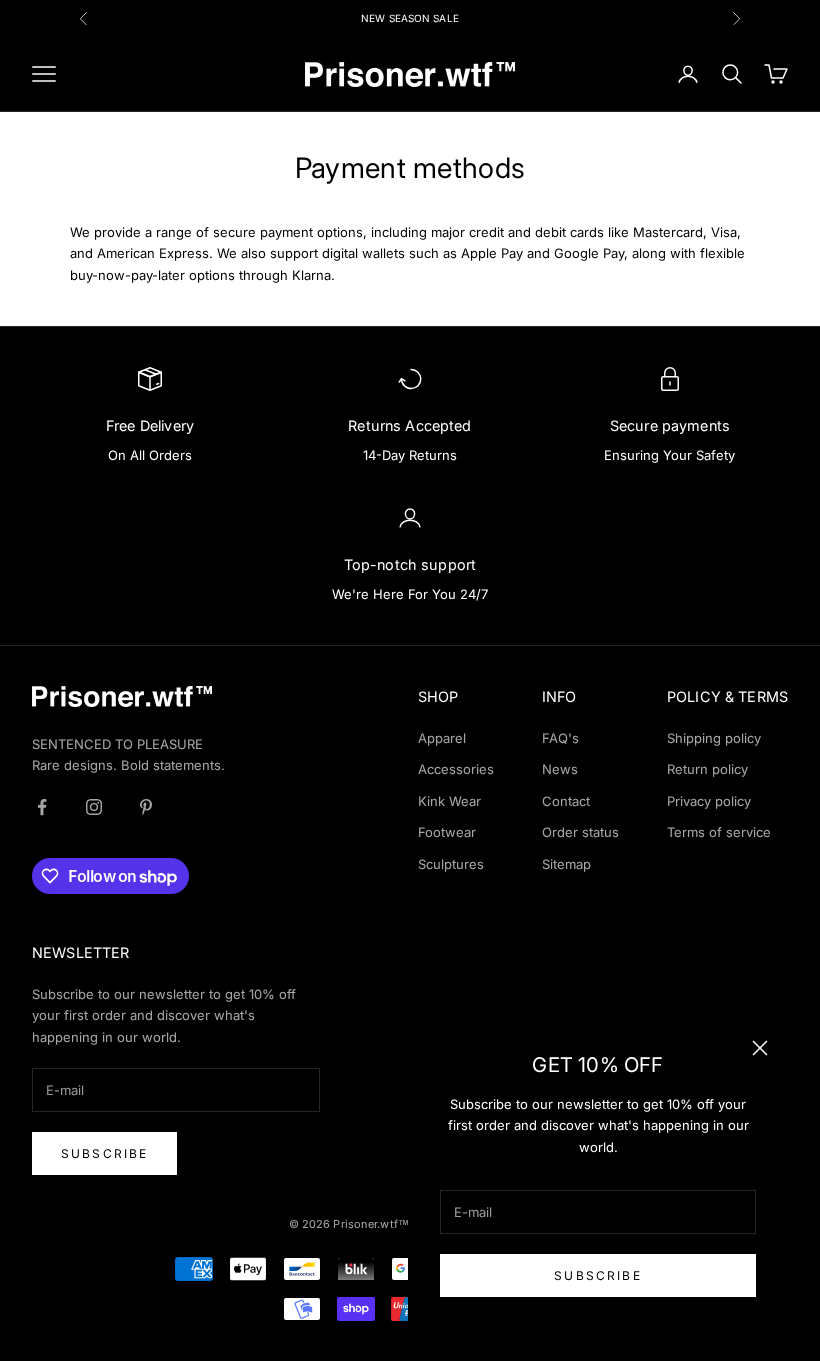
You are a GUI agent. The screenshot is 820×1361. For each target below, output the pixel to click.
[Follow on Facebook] (42, 807)
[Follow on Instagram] (94, 807)
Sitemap (566, 864)
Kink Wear (449, 801)
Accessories (456, 769)
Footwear (447, 832)
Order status (580, 832)
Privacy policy (709, 801)
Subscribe (597, 1275)
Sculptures (451, 864)
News (560, 769)
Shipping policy (714, 738)
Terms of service (719, 832)
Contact (566, 801)
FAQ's (560, 738)
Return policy (707, 769)
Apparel (442, 738)
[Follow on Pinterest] (146, 807)
